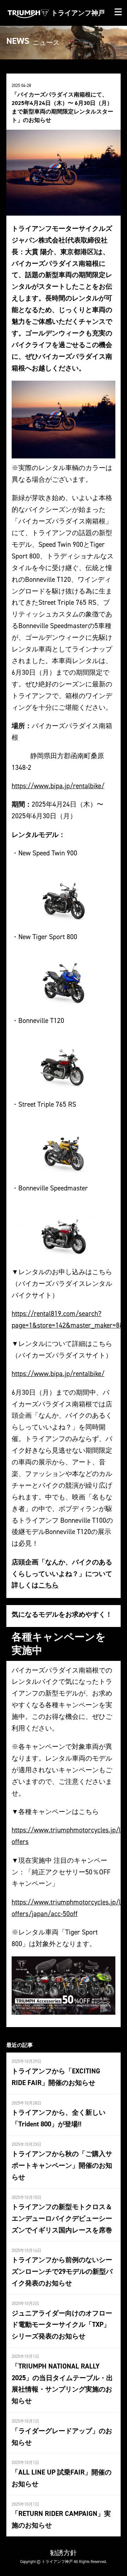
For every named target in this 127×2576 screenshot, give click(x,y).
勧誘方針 (64, 2553)
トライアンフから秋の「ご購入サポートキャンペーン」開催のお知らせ (62, 2165)
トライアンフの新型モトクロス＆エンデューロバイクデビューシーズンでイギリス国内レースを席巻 (62, 2218)
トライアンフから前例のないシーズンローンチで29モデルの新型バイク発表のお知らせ (62, 2271)
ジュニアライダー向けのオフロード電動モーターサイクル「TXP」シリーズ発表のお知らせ (62, 2325)
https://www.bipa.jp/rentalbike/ (58, 786)
